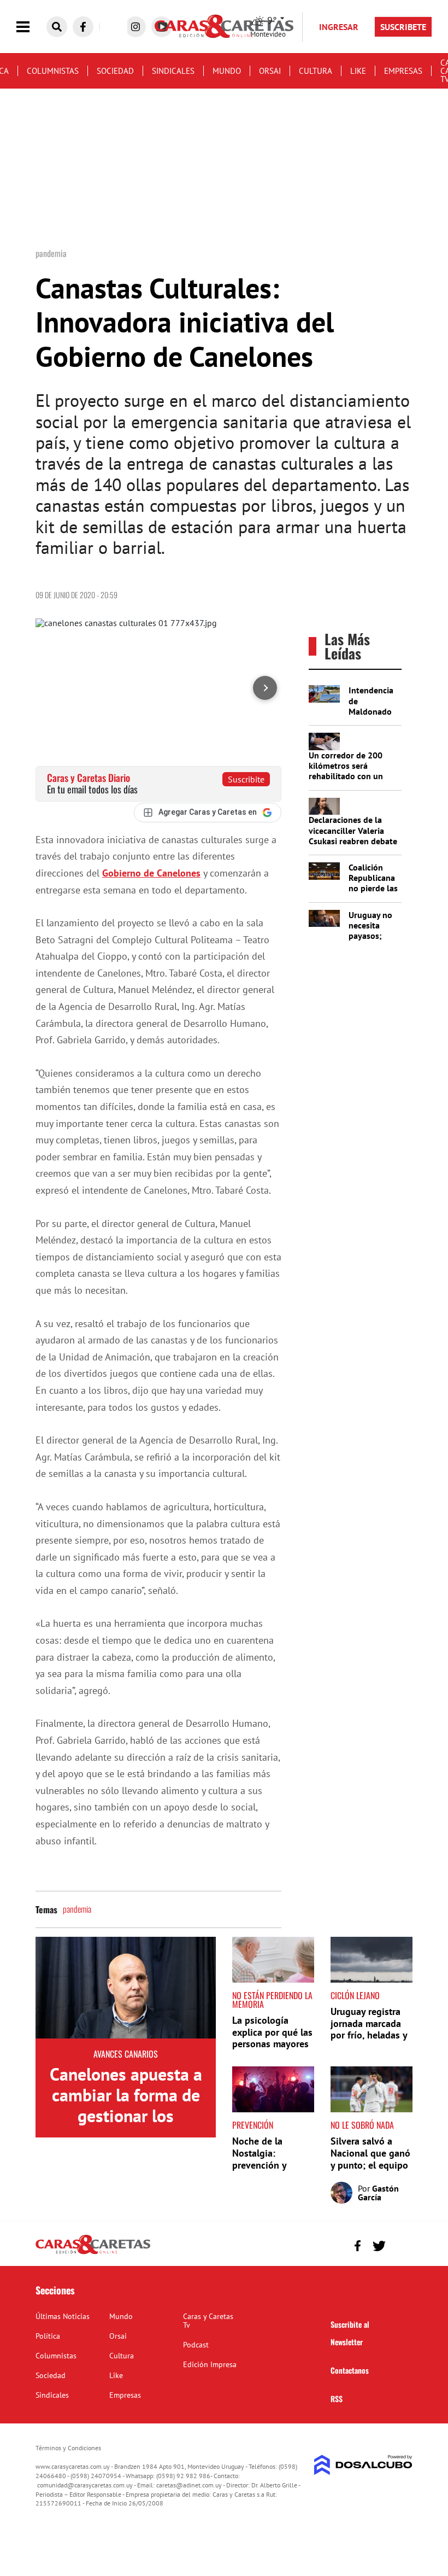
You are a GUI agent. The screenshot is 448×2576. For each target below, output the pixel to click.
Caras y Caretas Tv (208, 2321)
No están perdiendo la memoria (272, 2000)
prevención (253, 2125)
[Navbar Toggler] (31, 27)
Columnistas (53, 71)
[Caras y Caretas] (93, 2253)
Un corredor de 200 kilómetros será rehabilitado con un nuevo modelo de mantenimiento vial (346, 776)
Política (48, 2336)
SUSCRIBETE (403, 27)
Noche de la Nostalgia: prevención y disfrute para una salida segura (269, 2165)
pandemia (77, 1909)
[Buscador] (57, 27)
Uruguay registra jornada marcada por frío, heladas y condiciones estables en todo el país (371, 2041)
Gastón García (378, 2193)
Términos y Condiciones (68, 2448)
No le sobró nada (362, 2125)
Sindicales (173, 71)
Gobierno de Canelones (151, 873)
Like (358, 71)
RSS (337, 2399)
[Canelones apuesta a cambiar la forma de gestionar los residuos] (126, 1988)
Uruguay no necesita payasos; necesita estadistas (370, 936)
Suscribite (246, 779)
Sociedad (115, 71)
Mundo (227, 71)
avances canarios (126, 2054)
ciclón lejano (355, 1995)
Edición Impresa (210, 2364)
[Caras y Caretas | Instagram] (135, 27)
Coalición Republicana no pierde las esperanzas (373, 883)
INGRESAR (339, 27)
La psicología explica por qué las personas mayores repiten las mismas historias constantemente (272, 2050)
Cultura (316, 71)
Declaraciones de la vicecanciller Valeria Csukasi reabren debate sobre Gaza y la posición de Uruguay (353, 841)
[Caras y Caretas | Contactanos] (400, 2244)
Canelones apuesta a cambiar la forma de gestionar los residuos (126, 2105)
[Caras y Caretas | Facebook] (83, 27)
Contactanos (350, 2370)
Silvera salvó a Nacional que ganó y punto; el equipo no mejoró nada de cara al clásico (370, 2165)
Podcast (196, 2345)
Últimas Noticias (63, 2316)
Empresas (403, 71)
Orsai (270, 71)
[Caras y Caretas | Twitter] (379, 2246)
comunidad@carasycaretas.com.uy (85, 2485)
